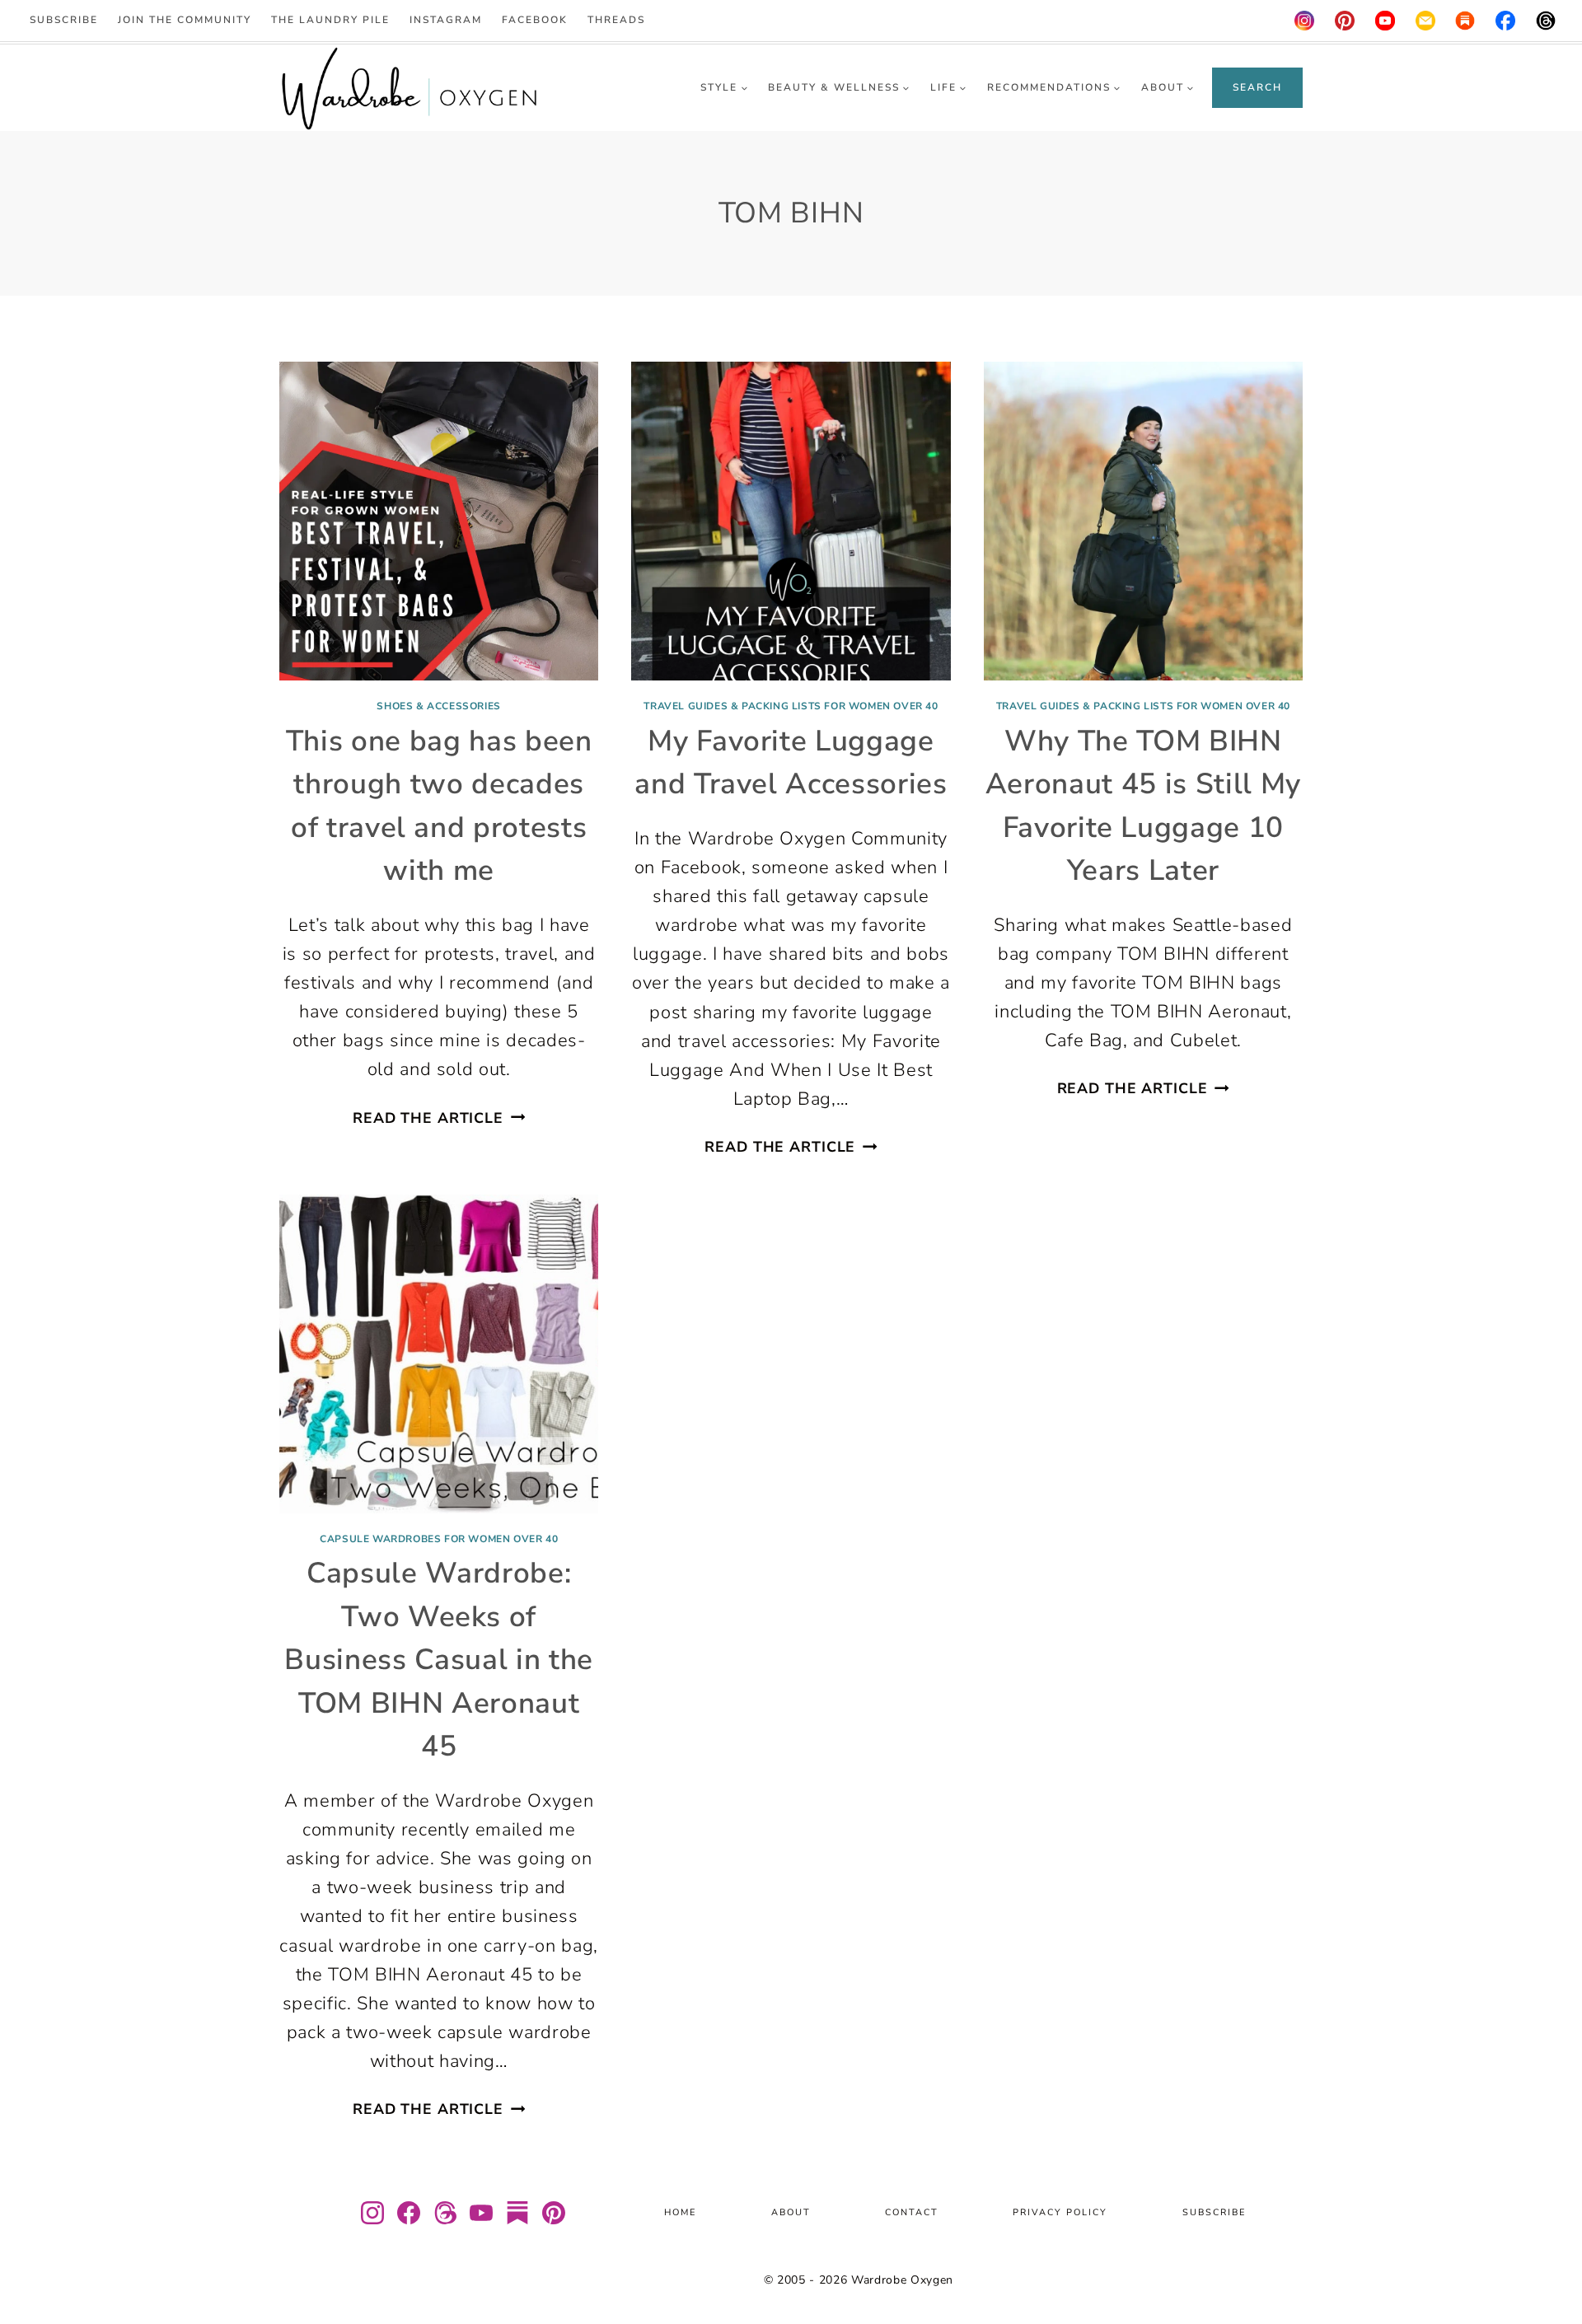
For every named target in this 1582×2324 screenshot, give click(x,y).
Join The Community (185, 20)
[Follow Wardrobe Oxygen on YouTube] (481, 2213)
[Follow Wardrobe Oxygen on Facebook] (409, 2213)
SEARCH (1257, 87)
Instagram (446, 20)
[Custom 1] (1466, 21)
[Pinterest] (1345, 21)
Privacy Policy (1060, 2212)
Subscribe (64, 20)
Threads (616, 20)
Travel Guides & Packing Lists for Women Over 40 (791, 706)
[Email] (1425, 21)
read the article (439, 1118)
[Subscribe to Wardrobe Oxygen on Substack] (517, 2213)
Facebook (535, 20)
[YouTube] (1385, 21)
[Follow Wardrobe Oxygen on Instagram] (372, 2213)
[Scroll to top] (1549, 2263)
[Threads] (1546, 21)
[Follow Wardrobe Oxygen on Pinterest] (554, 2213)
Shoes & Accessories (438, 706)
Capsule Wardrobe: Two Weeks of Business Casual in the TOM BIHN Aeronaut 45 (439, 1660)
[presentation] (439, 521)
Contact (912, 2212)
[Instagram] (1304, 21)
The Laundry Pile (330, 20)
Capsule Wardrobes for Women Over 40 (439, 1539)
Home (680, 2212)
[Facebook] (1506, 21)
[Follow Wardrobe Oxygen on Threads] (445, 2213)
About (791, 2212)
